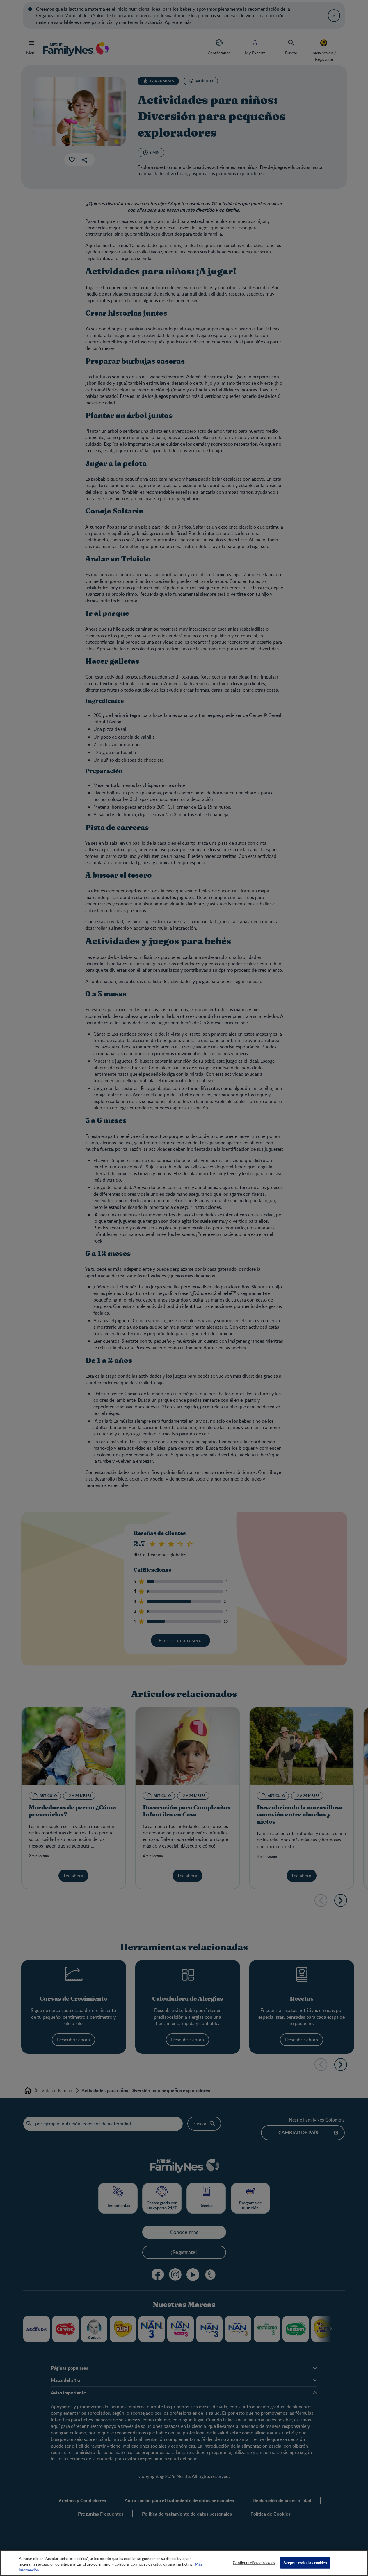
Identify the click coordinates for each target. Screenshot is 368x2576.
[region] (184, 2563)
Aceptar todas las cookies (305, 2562)
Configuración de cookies (254, 2562)
